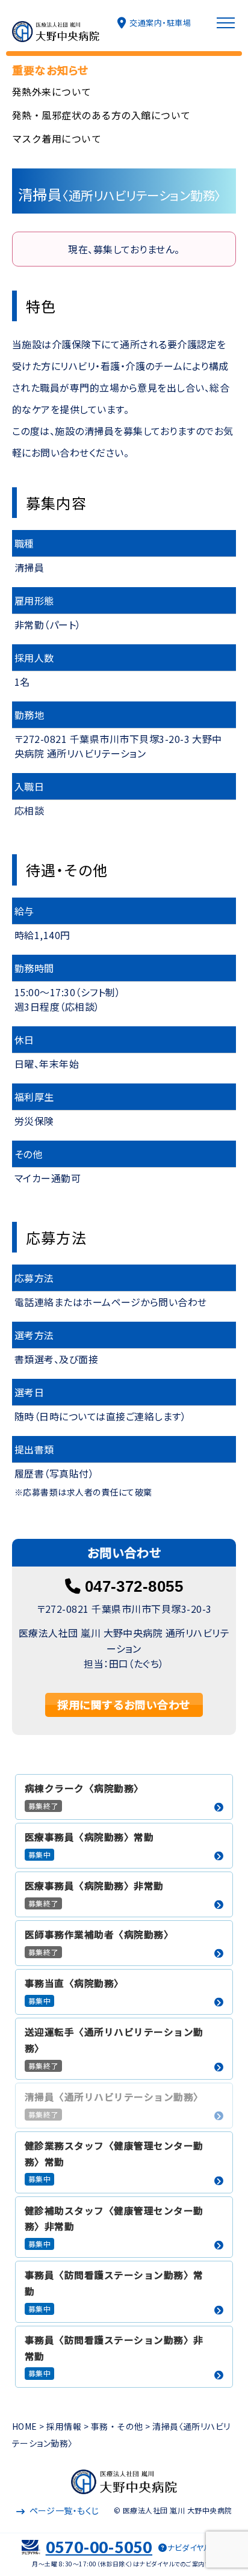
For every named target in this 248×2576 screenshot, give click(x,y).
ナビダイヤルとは (197, 2548)
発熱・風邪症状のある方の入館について (101, 115)
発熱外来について (52, 91)
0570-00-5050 (99, 2547)
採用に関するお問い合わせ (124, 1704)
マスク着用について (57, 138)
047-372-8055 (134, 1586)
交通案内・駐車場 (160, 23)
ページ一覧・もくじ (64, 2510)
